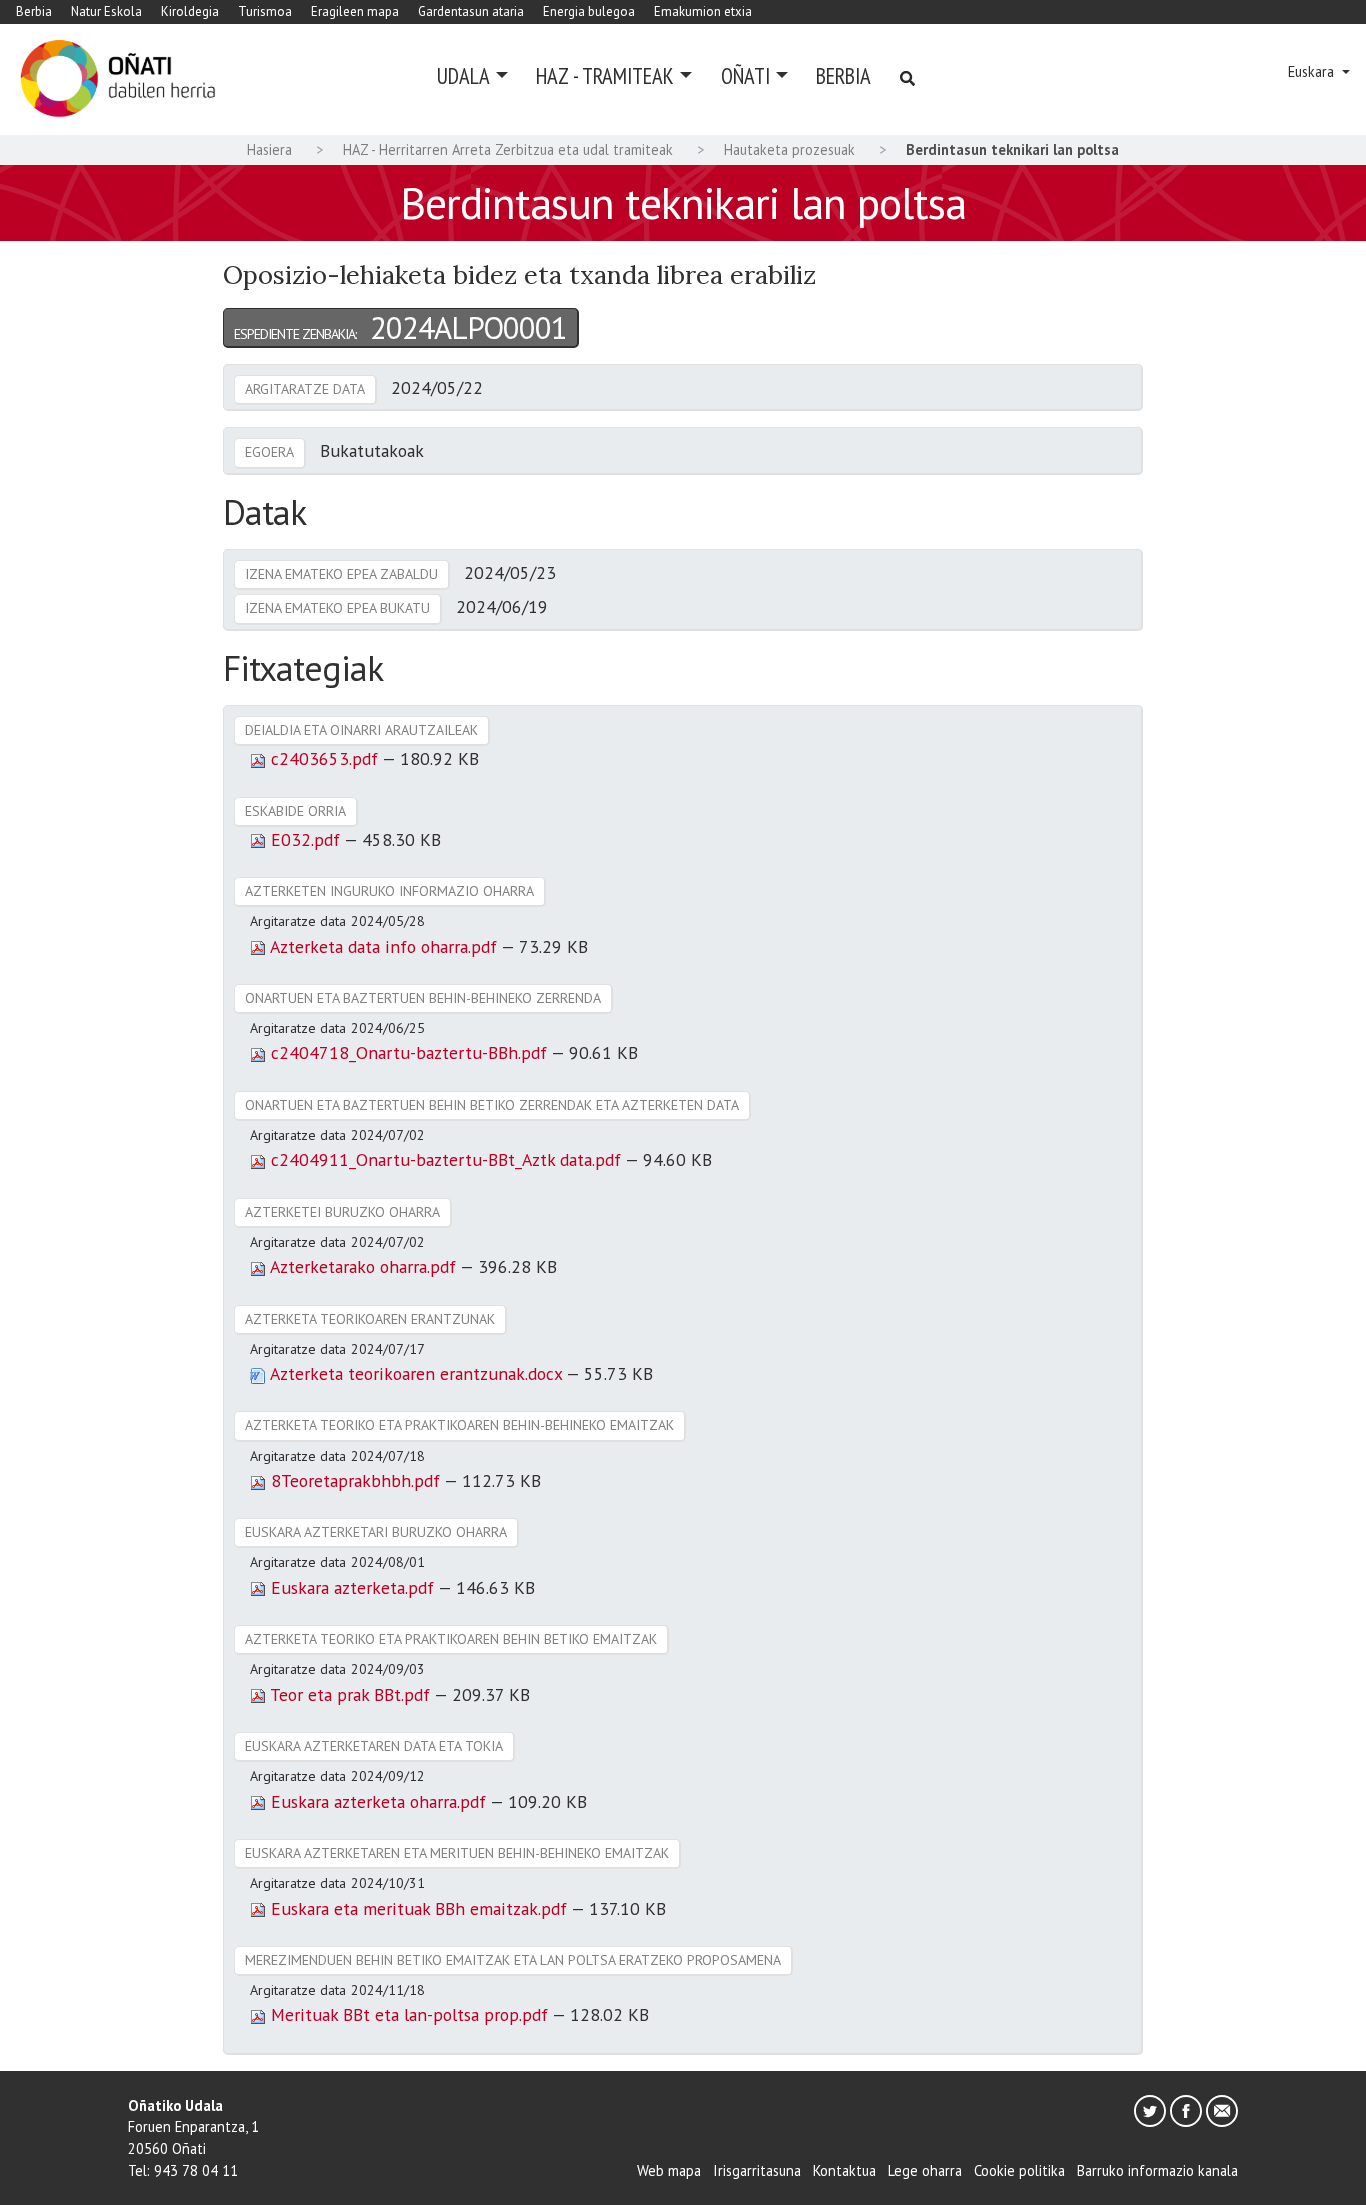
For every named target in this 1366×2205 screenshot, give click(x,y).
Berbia (34, 11)
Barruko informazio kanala (1157, 2170)
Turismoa (265, 11)
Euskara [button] (1313, 71)
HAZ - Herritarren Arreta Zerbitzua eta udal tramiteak (508, 149)
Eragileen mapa (355, 11)
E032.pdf (305, 839)
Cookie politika (1019, 2170)
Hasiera (269, 149)
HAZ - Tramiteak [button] (605, 75)
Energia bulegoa (589, 11)
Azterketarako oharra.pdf (363, 1266)
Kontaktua (844, 2170)
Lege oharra (925, 2170)
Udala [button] (463, 75)
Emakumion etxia (703, 11)
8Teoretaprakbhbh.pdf (355, 1480)
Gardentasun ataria (471, 11)
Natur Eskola (106, 11)
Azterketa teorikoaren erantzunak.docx (416, 1373)
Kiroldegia (190, 11)
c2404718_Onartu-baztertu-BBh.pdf (408, 1052)
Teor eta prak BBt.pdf (350, 1694)
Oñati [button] (745, 75)
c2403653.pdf (324, 758)
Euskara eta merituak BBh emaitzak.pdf (418, 1908)
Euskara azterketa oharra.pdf (378, 1801)
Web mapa (669, 2170)
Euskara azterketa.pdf (352, 1587)
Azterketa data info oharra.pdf (383, 946)
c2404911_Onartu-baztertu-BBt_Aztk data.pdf (445, 1159)
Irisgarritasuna (757, 2170)
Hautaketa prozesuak (789, 149)
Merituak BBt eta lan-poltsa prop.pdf (409, 2014)
